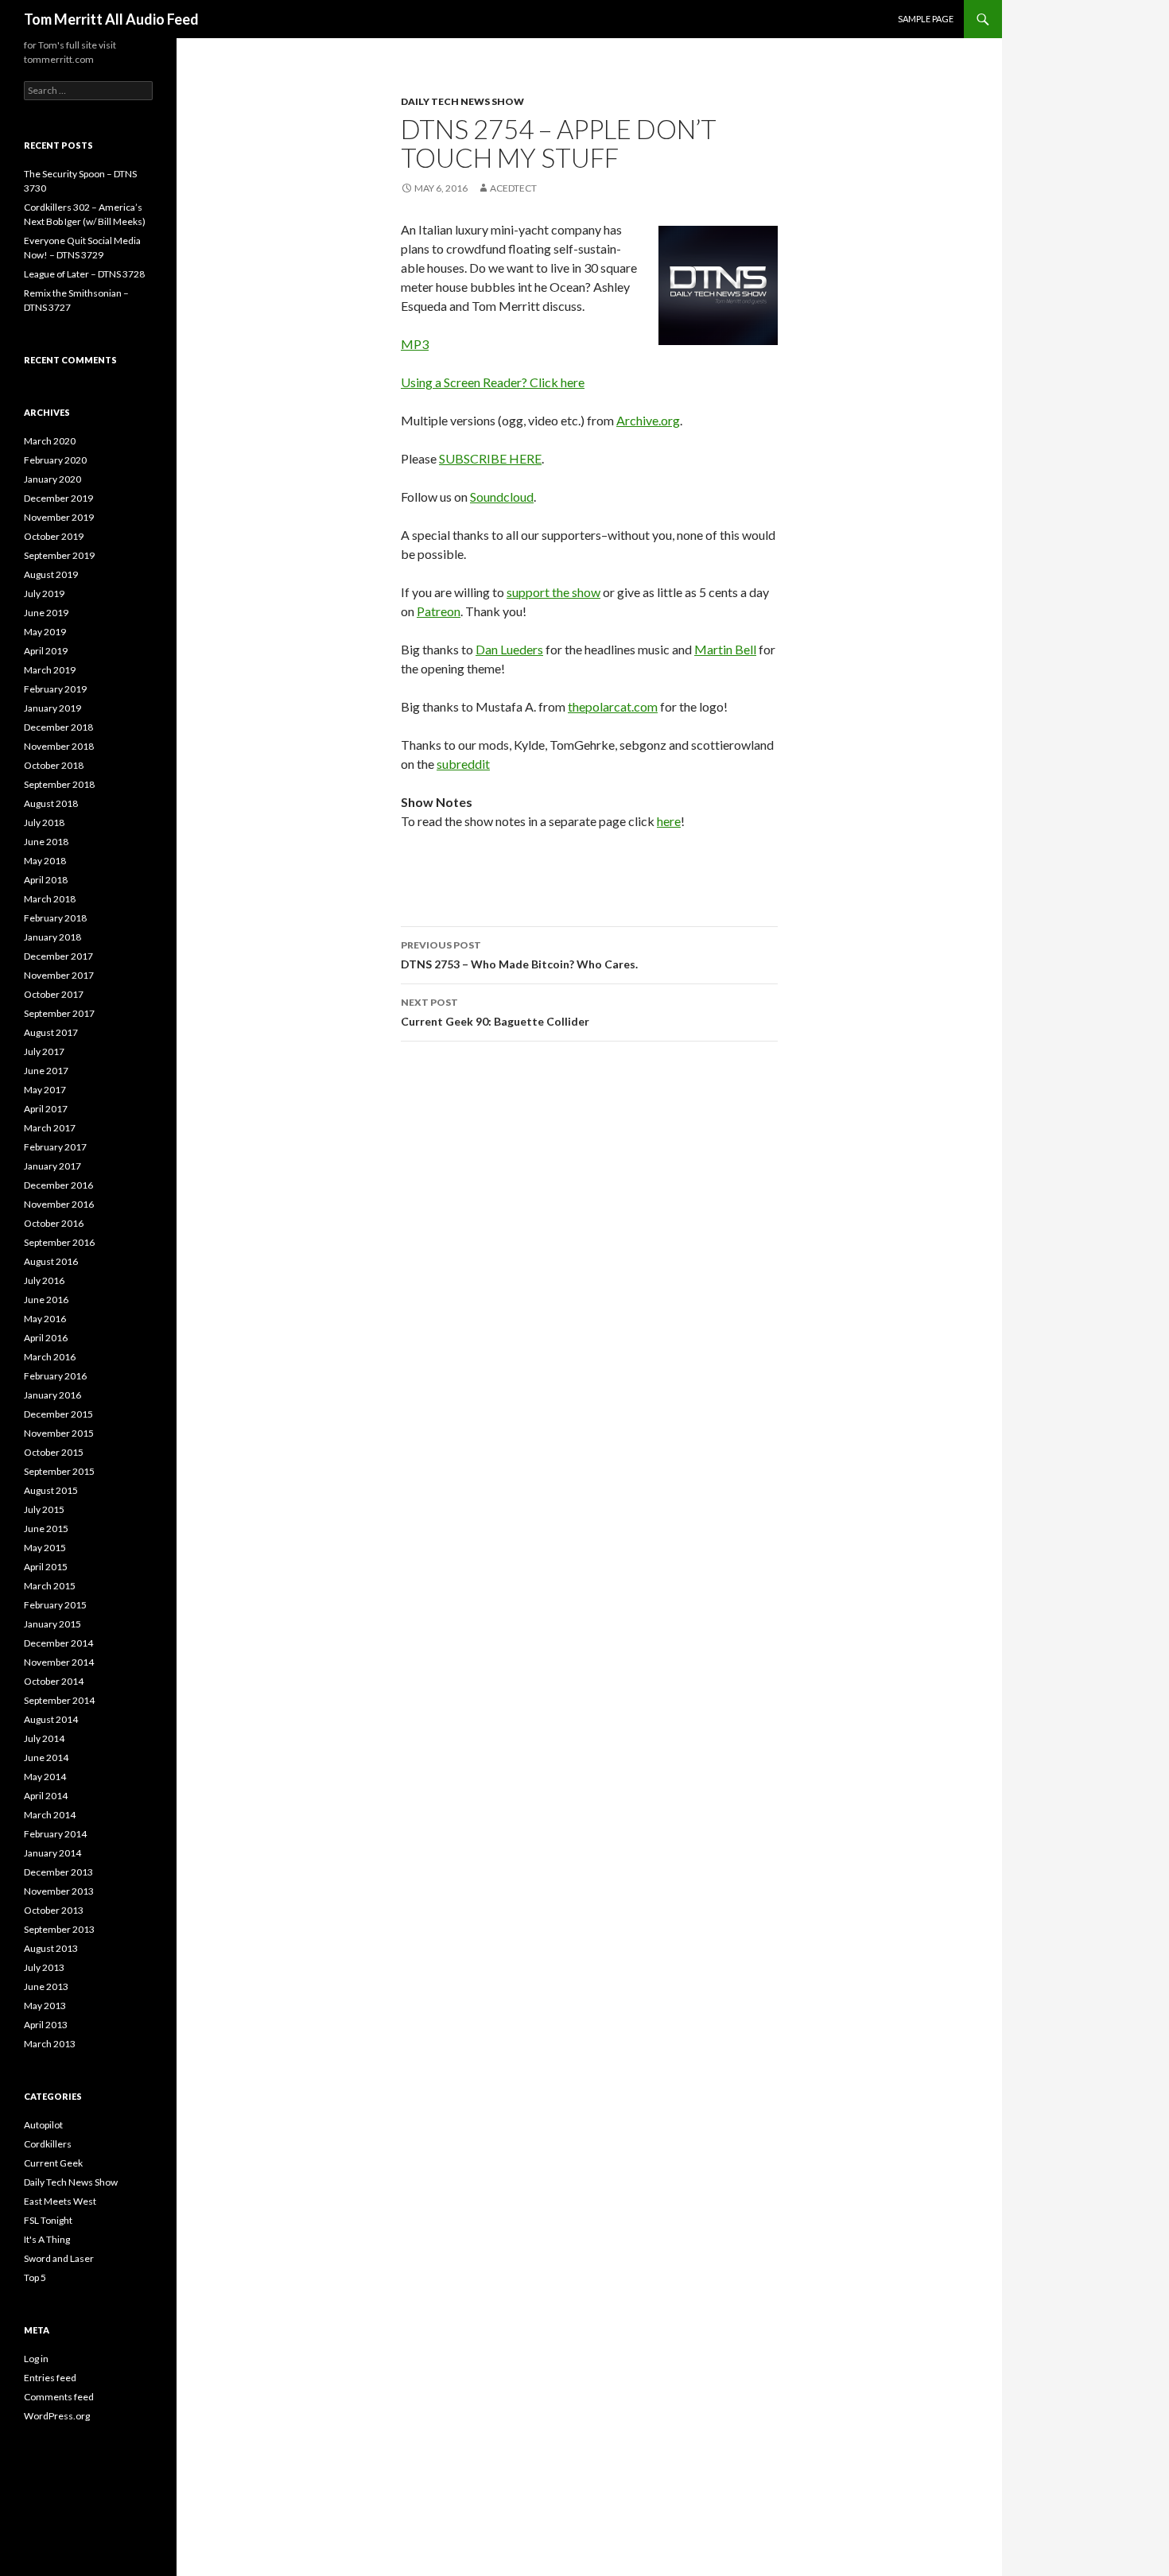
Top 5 (35, 2277)
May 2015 (45, 1548)
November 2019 (59, 517)
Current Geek (53, 2163)
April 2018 (46, 880)
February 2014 (55, 1834)
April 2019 (46, 651)
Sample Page (926, 19)
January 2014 (52, 1853)
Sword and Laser (59, 2258)
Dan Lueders (509, 649)
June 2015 (46, 1529)
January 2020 (52, 479)
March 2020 (50, 441)
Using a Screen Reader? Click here (493, 382)
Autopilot (43, 2125)
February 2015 (55, 1605)
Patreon (439, 611)
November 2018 (59, 746)
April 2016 (46, 1338)
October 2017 (54, 994)
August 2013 (51, 1948)
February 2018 (55, 918)
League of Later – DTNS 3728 (84, 274)
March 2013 (50, 2044)
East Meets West (60, 2201)
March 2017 (50, 1128)
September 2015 (59, 1471)
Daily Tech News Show (462, 101)
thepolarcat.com (613, 706)
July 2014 (44, 1738)
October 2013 (54, 1910)
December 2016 (58, 1185)
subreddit (463, 764)
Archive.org (648, 420)
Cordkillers (48, 2144)
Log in (36, 2359)
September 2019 (59, 555)
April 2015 (46, 1567)
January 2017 (52, 1166)
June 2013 (46, 1986)
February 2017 (55, 1147)
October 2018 (54, 765)
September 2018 (59, 784)
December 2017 (58, 956)
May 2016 (45, 1319)
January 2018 (52, 937)
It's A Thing (47, 2239)
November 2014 (59, 1662)
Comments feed (59, 2397)
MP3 (415, 344)
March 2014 (50, 1815)
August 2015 (51, 1490)
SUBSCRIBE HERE (490, 458)
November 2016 (59, 1204)
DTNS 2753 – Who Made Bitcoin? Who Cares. (519, 955)
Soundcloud (502, 497)
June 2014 (46, 1757)
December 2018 (58, 727)
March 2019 (50, 670)
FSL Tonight (48, 2220)
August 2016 (51, 1261)
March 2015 (50, 1586)
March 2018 (50, 899)
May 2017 (45, 1090)
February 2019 (55, 689)
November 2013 (59, 1891)
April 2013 (46, 2025)
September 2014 (59, 1700)
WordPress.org (57, 2416)
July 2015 (44, 1509)
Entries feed (50, 2378)
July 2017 (44, 1051)
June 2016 (46, 1300)
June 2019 (46, 613)
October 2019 (54, 536)
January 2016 (52, 1395)
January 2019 (52, 708)
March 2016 (50, 1357)
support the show (553, 592)
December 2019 (58, 498)
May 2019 (45, 632)
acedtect (513, 188)
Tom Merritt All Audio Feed (111, 19)
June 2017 (46, 1071)
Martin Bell (725, 649)
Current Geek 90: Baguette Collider (495, 1012)
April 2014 (46, 1796)
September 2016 (59, 1242)
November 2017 (59, 975)
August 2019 (51, 574)
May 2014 (45, 1777)
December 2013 (58, 1872)
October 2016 (54, 1223)
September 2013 (59, 1929)
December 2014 (58, 1643)
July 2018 (44, 822)
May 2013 (45, 2006)
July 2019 (44, 594)
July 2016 (44, 1280)
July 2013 (44, 1967)
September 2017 (59, 1013)
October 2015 (54, 1452)
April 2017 (46, 1109)
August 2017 (51, 1032)
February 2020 (55, 460)
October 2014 (54, 1681)
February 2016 (55, 1376)
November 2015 (59, 1433)
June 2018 (46, 842)
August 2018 (51, 803)
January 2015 (52, 1624)
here (669, 821)
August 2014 (51, 1719)
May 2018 (45, 861)
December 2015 (58, 1414)
